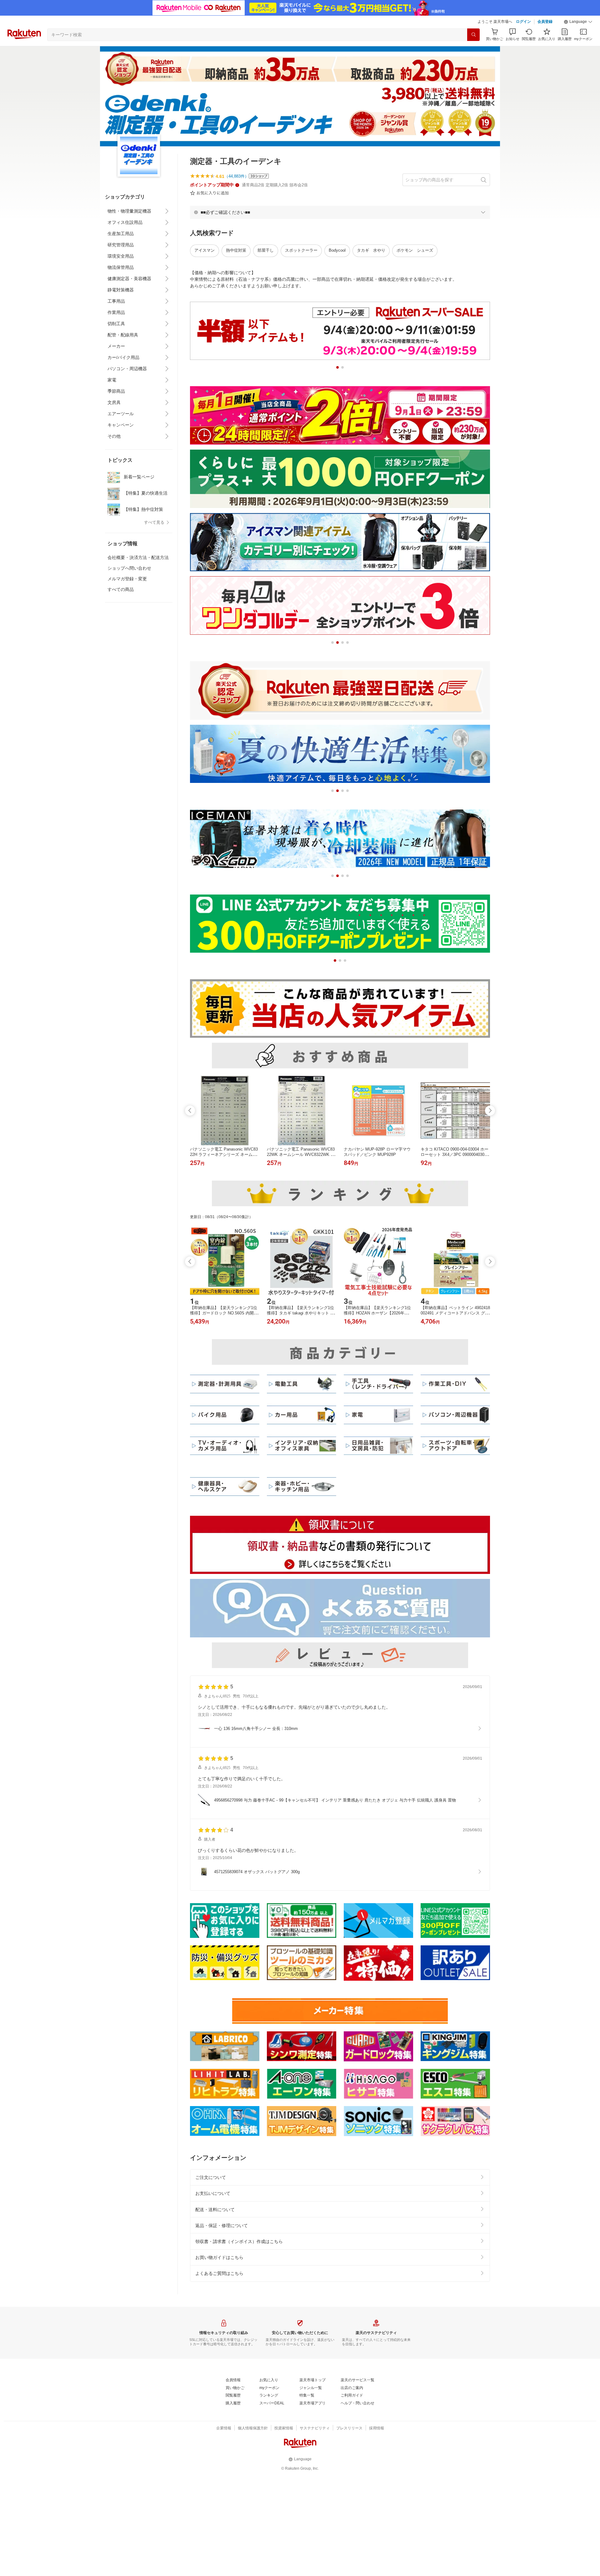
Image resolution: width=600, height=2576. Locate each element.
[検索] (473, 35)
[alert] (340, 212)
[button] (578, 22)
